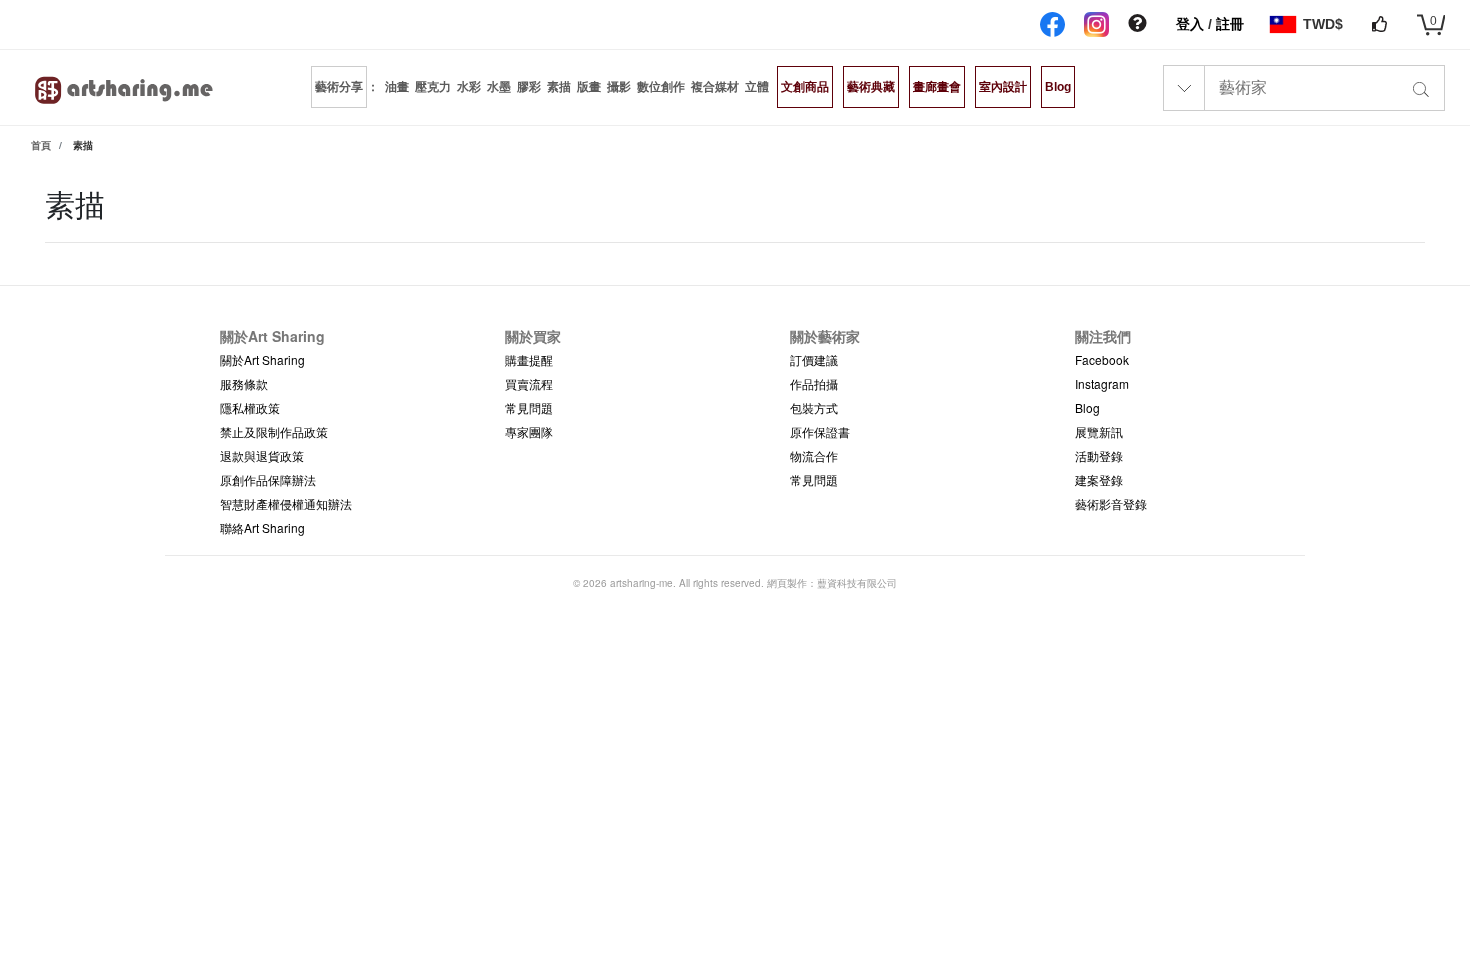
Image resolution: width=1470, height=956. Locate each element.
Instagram (1102, 383)
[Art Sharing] (125, 87)
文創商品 (805, 87)
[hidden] (1137, 24)
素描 (559, 87)
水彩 (469, 87)
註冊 (1230, 24)
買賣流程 (529, 383)
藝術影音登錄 (1111, 503)
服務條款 (244, 383)
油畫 (397, 87)
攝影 (619, 87)
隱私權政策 (250, 407)
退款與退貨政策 (262, 455)
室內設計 (1003, 87)
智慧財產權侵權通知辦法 (286, 503)
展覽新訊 (1099, 431)
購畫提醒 (529, 359)
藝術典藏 (871, 87)
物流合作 (814, 455)
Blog (1058, 87)
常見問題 (529, 407)
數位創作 (661, 87)
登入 (1192, 24)
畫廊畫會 (937, 87)
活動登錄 (1099, 455)
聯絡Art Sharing (262, 527)
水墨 (499, 87)
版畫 (589, 87)
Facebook (1102, 359)
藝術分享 (339, 87)
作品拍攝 (814, 383)
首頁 (41, 145)
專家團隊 (529, 431)
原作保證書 (820, 431)
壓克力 (433, 87)
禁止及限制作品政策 (274, 431)
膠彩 (529, 87)
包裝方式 (814, 407)
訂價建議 (814, 359)
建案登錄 (1099, 479)
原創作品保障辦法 (268, 479)
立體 (757, 87)
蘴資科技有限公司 (857, 583)
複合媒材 (715, 87)
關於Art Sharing (262, 359)
